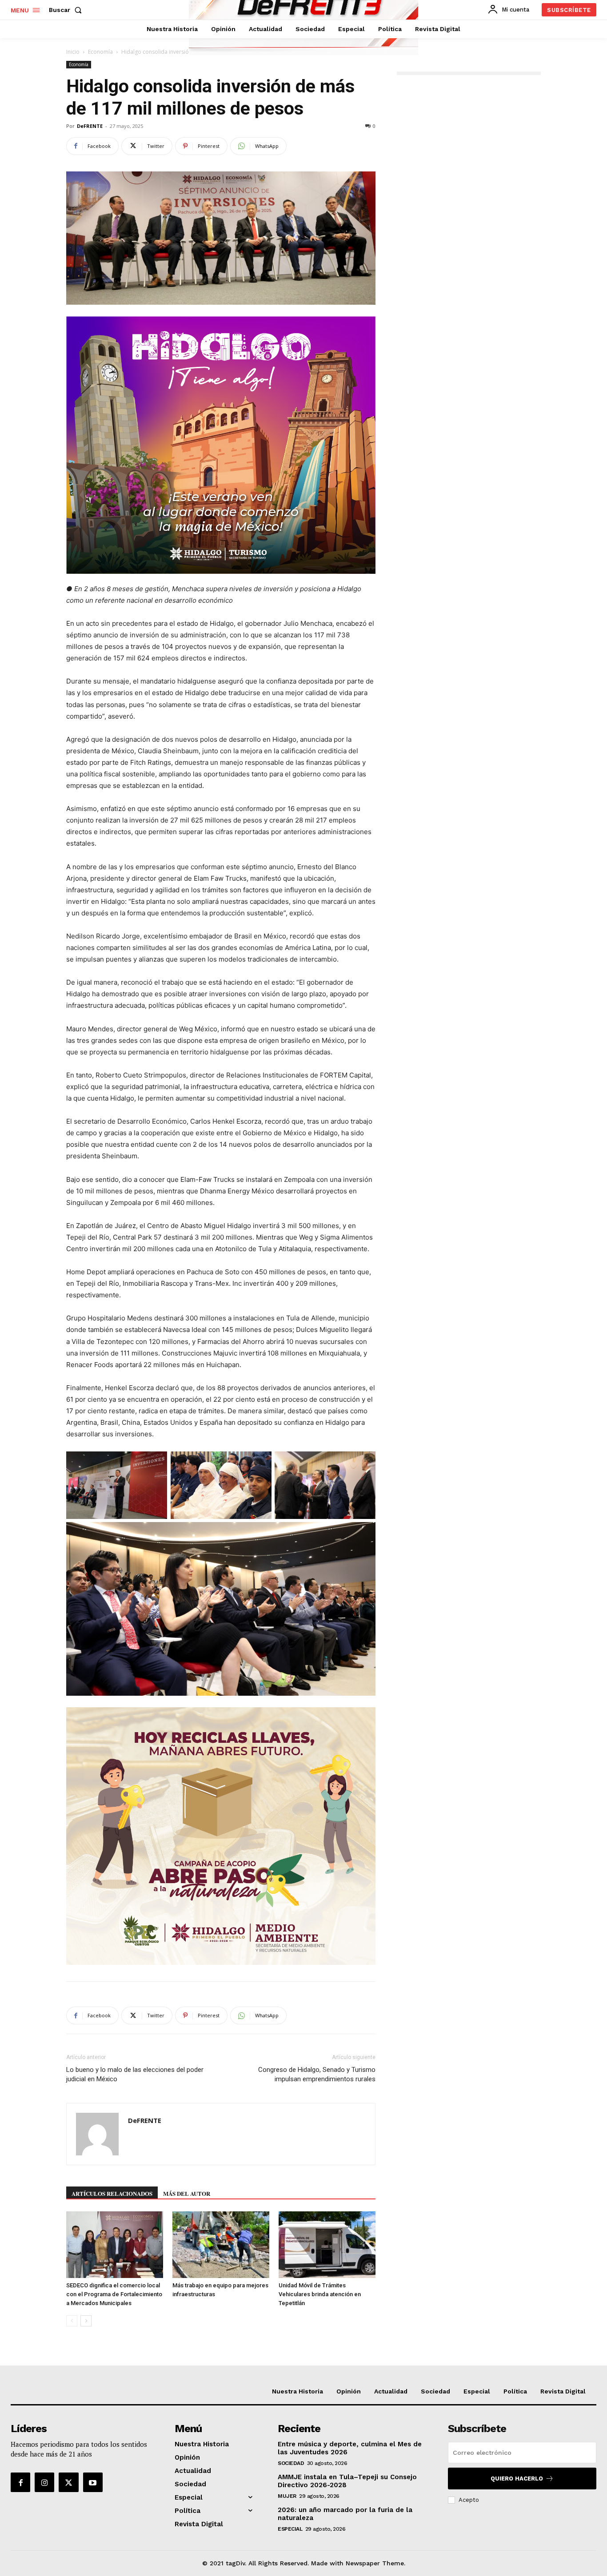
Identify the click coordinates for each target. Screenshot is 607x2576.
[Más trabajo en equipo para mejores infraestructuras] (221, 2245)
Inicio (73, 52)
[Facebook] (20, 2482)
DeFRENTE (90, 126)
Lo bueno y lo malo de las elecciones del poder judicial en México (135, 2074)
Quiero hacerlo (517, 2479)
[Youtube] (93, 2482)
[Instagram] (44, 2482)
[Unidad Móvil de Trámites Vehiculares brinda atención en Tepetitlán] (327, 2245)
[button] (67, 10)
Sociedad (291, 2463)
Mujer (287, 2496)
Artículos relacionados (112, 2193)
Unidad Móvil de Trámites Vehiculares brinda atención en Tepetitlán (320, 2294)
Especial (290, 2529)
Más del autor (187, 2193)
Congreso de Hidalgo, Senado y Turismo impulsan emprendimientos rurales (317, 2074)
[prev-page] (72, 2321)
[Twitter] (68, 2482)
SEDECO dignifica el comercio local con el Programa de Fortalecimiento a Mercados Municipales (114, 2294)
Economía (100, 52)
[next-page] (86, 2321)
